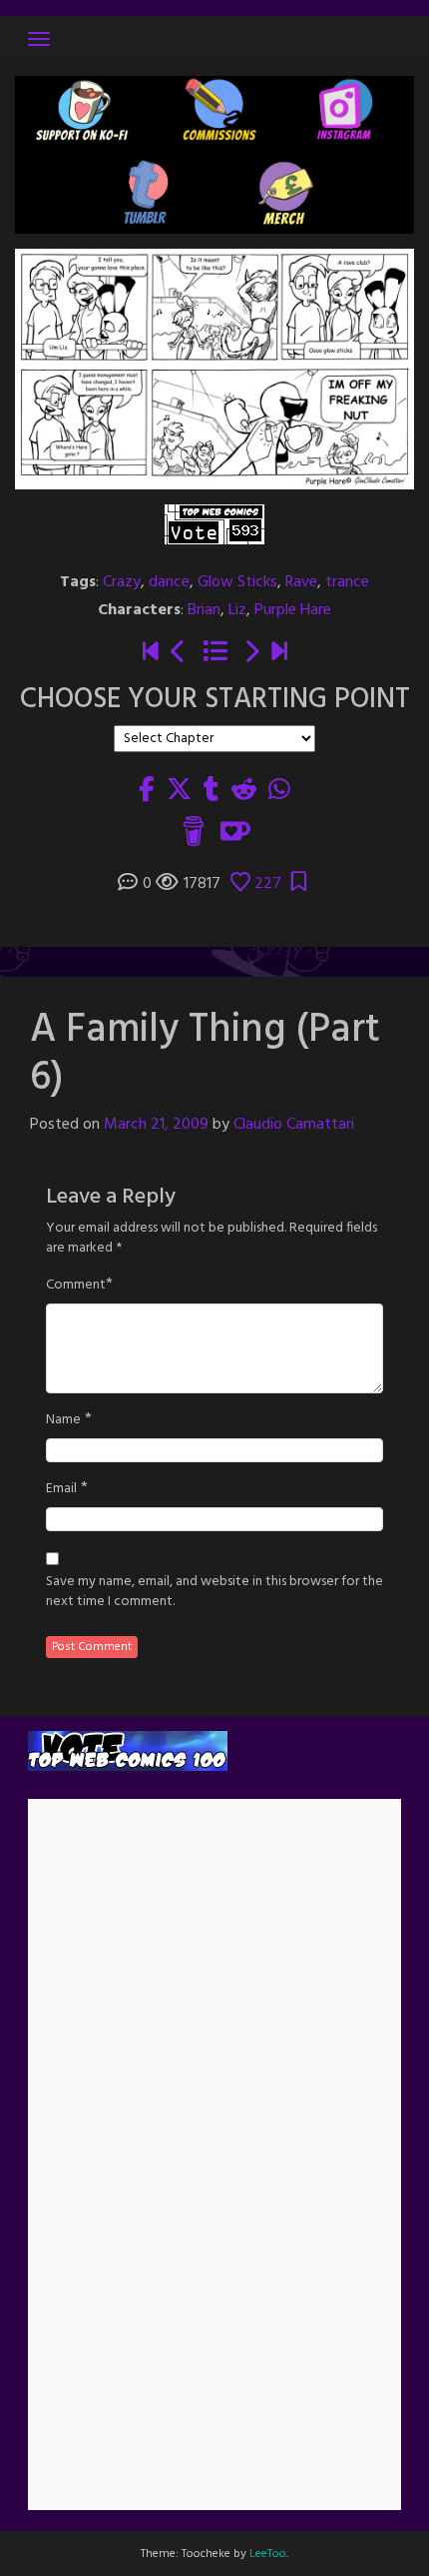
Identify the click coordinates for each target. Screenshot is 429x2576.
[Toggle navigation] (39, 39)
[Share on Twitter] (179, 791)
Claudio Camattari (294, 1125)
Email (61, 1489)
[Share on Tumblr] (212, 791)
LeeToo (268, 2554)
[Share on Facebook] (147, 791)
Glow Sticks (237, 582)
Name (63, 1420)
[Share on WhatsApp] (279, 791)
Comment (76, 1286)
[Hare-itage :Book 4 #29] (279, 653)
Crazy (122, 582)
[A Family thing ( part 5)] (179, 653)
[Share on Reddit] (244, 791)
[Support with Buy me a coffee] (194, 832)
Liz (237, 610)
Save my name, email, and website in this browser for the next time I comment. (214, 1592)
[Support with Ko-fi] (235, 832)
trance (347, 582)
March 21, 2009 (156, 1125)
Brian (204, 610)
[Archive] (215, 653)
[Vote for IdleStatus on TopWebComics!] (214, 524)
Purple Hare (293, 610)
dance (169, 582)
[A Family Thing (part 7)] (251, 653)
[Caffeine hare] (151, 653)
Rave (301, 582)
